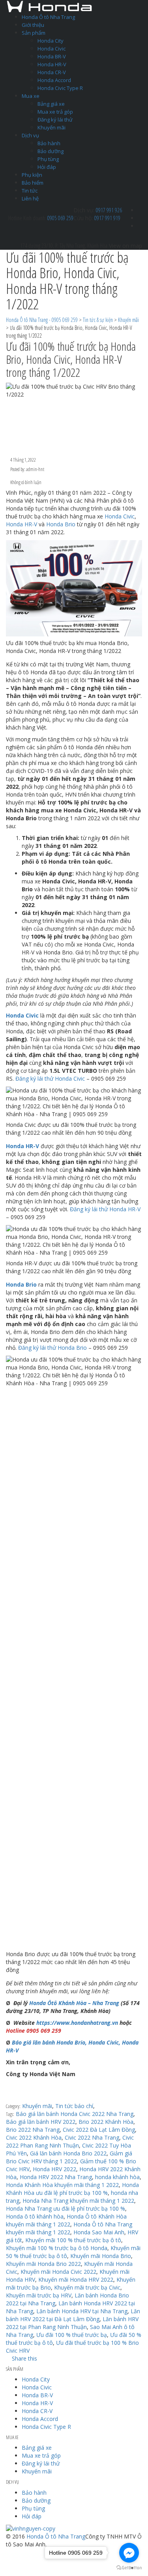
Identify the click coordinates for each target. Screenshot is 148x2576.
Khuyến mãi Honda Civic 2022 (58, 2272)
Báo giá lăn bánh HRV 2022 (41, 2122)
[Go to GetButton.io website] (129, 2568)
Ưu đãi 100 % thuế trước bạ (72, 2335)
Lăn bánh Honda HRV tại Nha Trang (82, 2311)
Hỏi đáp (47, 167)
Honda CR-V (52, 72)
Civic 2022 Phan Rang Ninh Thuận (70, 2141)
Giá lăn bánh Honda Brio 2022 (68, 2153)
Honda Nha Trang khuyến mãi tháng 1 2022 (78, 2201)
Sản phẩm (34, 33)
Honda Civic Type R (60, 88)
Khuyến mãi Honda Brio (101, 2256)
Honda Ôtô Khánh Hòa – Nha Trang (74, 2003)
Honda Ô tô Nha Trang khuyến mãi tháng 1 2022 (69, 2228)
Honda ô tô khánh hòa (35, 2216)
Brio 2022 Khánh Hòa (106, 2122)
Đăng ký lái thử (55, 120)
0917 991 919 (107, 218)
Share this (24, 2358)
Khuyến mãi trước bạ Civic (87, 2287)
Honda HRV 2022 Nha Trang (56, 2177)
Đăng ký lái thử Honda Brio (52, 1348)
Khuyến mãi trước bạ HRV (39, 2295)
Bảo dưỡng (51, 151)
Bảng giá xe (51, 104)
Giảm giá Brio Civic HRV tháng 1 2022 (69, 2157)
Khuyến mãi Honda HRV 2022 (76, 2279)
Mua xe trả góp (55, 112)
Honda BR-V (52, 56)
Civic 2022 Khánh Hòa (34, 2137)
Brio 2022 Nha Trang (33, 2130)
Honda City (51, 41)
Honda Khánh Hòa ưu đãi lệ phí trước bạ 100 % (72, 2189)
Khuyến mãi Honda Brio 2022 (43, 2264)
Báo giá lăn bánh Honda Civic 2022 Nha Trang (75, 2114)
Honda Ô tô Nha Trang (48, 17)
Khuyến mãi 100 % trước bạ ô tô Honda (57, 2248)
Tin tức (30, 191)
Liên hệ (30, 198)
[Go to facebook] (129, 2553)
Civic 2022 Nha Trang (92, 2137)
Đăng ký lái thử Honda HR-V (105, 1209)
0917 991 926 (109, 210)
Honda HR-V (52, 64)
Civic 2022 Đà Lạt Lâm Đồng (99, 2130)
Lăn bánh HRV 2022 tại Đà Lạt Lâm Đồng (73, 2315)
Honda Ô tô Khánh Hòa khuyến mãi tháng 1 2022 (66, 2220)
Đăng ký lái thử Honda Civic (50, 1078)
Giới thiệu (33, 25)
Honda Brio (61, 524)
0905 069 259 (60, 218)
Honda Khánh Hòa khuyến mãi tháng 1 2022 (62, 2185)
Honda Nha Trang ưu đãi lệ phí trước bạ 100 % (66, 2208)
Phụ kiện (32, 175)
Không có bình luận (25, 482)
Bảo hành (49, 143)
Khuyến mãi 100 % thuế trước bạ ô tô (73, 2240)
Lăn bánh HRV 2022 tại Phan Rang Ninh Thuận (72, 2323)
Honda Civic (52, 49)
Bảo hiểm (33, 183)
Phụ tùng (48, 159)
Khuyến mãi (52, 127)
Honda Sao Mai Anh (99, 2232)
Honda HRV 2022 (54, 2169)
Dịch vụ (30, 135)
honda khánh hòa (117, 2177)
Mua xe (31, 96)
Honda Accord (54, 80)
